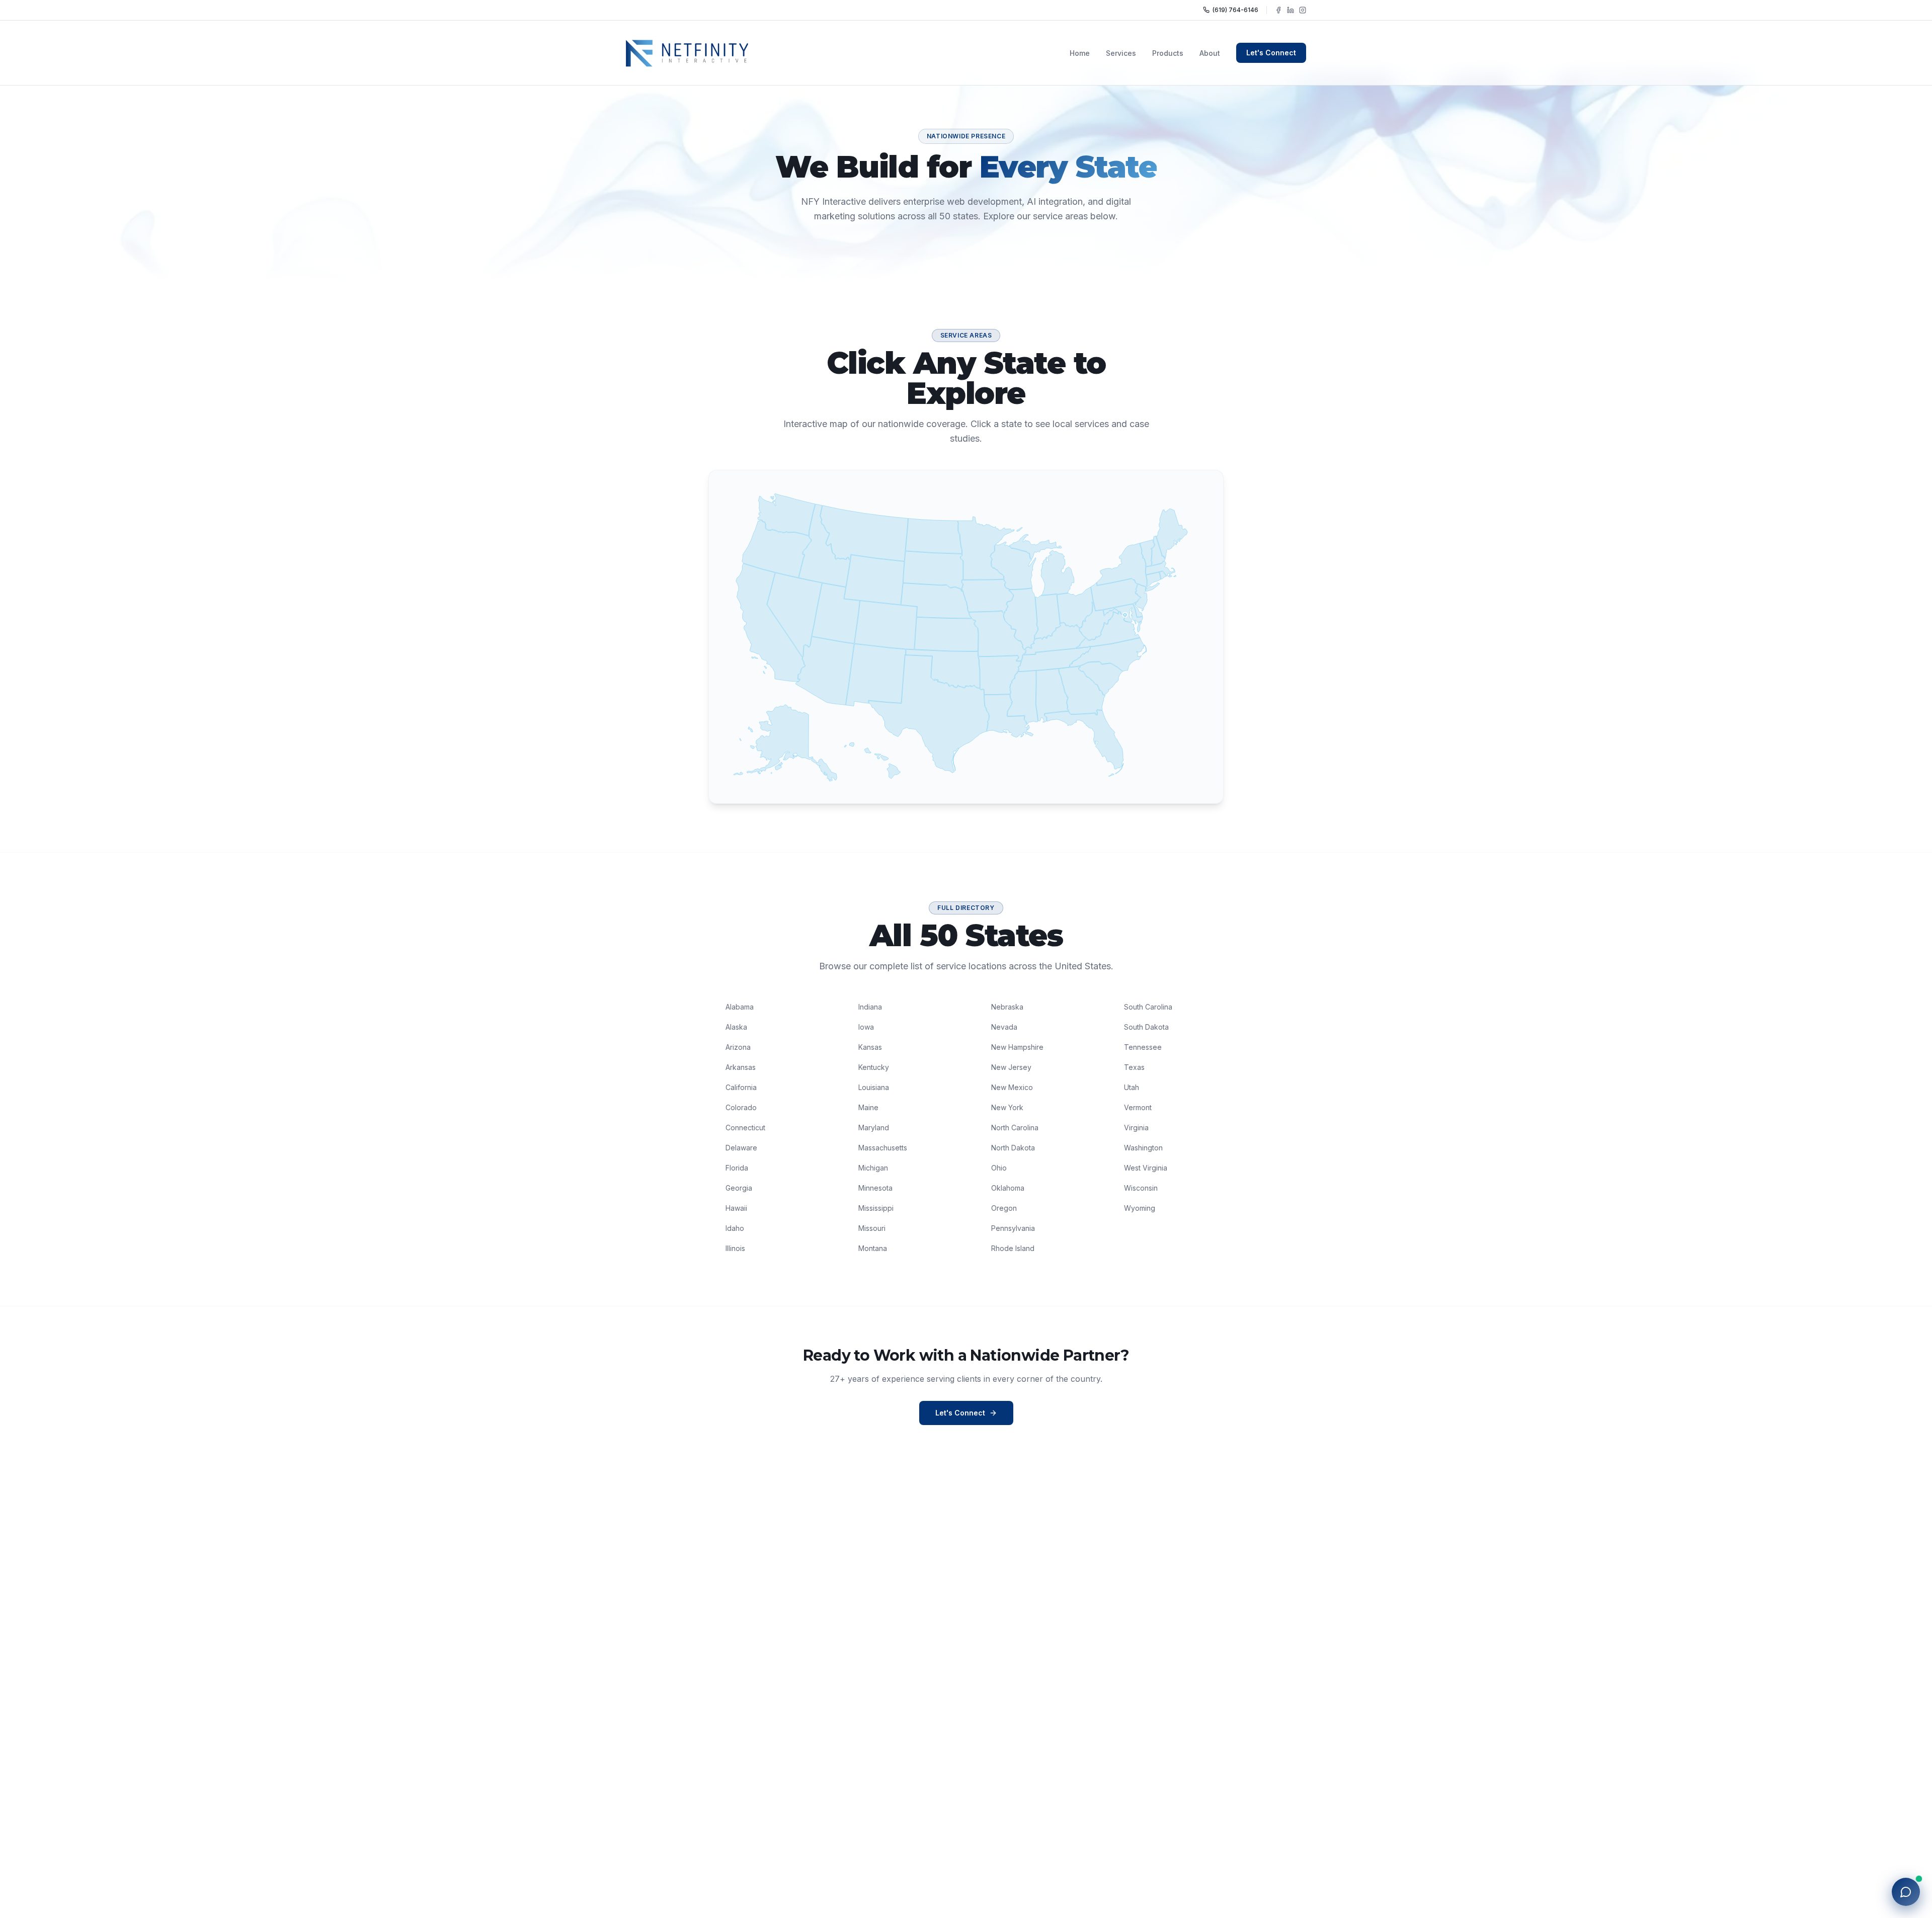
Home (1080, 53)
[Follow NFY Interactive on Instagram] (1303, 10)
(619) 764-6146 (1235, 10)
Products (1168, 53)
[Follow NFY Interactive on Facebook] (1278, 10)
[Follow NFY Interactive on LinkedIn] (1291, 10)
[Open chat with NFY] (1906, 1892)
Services (1121, 53)
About (1210, 53)
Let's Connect (1271, 53)
